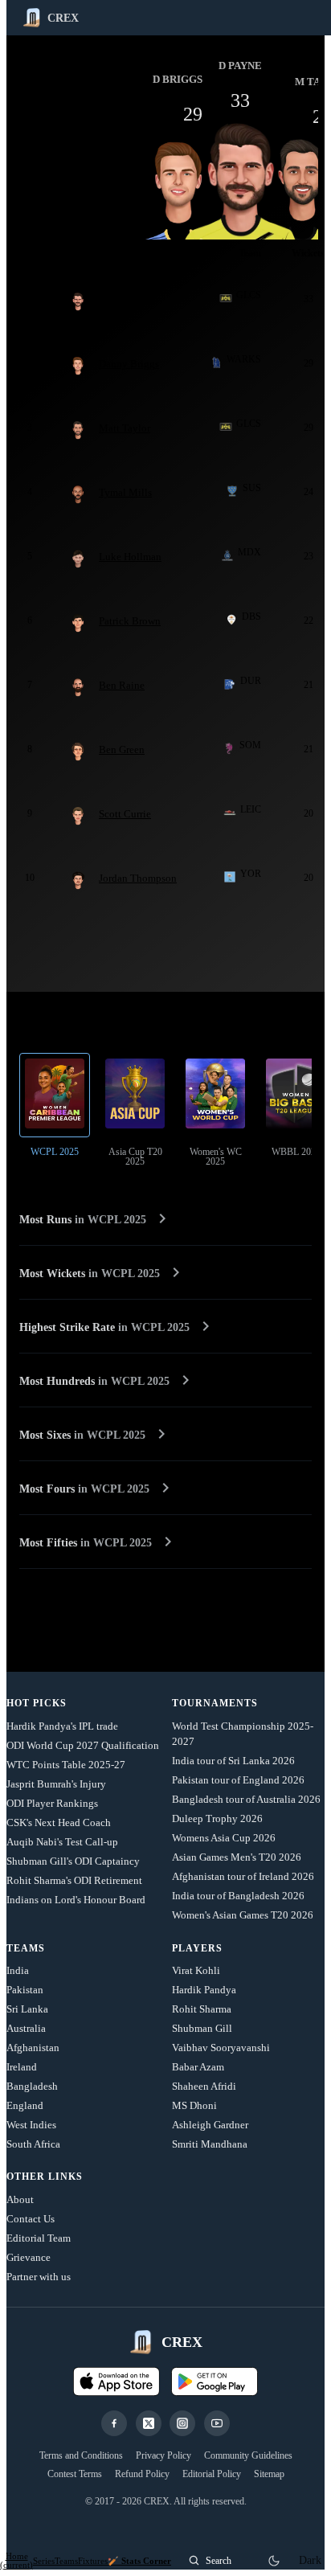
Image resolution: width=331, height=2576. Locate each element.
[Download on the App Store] (116, 2381)
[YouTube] (217, 2423)
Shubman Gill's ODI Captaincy (73, 1861)
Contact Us (31, 2219)
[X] (149, 2423)
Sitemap (269, 2474)
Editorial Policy (212, 2474)
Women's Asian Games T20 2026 (243, 1915)
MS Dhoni (194, 2105)
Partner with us (39, 2277)
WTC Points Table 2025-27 (66, 1765)
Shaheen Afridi (204, 2086)
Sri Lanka (27, 2009)
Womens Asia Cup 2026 (224, 1838)
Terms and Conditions (81, 2455)
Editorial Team (39, 2238)
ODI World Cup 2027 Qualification (83, 1745)
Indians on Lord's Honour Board (76, 1900)
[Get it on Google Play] (215, 2381)
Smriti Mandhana (210, 2144)
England (25, 2105)
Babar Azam (198, 2067)
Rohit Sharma (202, 2009)
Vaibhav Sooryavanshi (221, 2048)
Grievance (29, 2257)
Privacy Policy (163, 2455)
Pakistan (25, 1990)
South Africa (33, 2144)
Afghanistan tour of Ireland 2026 (243, 1876)
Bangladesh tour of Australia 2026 (246, 1799)
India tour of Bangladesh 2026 (238, 1896)
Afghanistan (33, 2048)
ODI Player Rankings (52, 1803)
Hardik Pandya (204, 1990)
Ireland (22, 2067)
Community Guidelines (248, 2455)
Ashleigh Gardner (210, 2125)
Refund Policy (142, 2474)
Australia (26, 2028)
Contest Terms (75, 2474)
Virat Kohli (196, 1970)
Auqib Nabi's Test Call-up (62, 1842)
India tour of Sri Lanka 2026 (233, 1761)
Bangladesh (32, 2086)
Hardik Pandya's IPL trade (62, 1726)
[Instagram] (182, 2423)
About (20, 2199)
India (18, 1970)
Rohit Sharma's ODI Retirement (74, 1880)
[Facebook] (114, 2423)
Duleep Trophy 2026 (217, 1818)
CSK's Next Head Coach (59, 1822)
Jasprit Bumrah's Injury (56, 1784)
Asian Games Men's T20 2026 (237, 1857)
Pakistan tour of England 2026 (238, 1780)
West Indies (31, 2125)
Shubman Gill (202, 2028)
